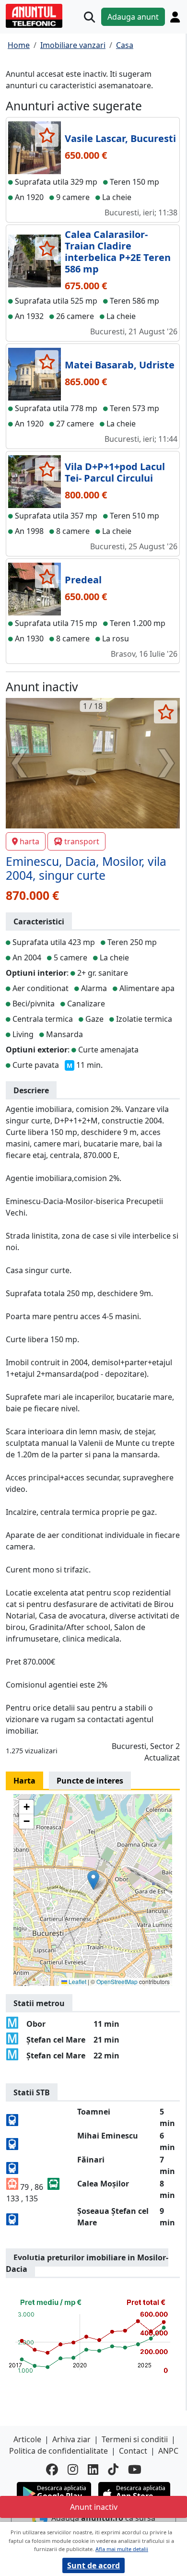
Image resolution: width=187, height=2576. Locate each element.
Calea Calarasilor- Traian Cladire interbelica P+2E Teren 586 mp (118, 252)
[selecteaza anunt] (47, 135)
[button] (93, 1880)
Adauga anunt (133, 17)
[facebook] (52, 2469)
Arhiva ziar (71, 2439)
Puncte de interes (90, 1781)
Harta (24, 1781)
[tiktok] (113, 2469)
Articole (27, 2439)
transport (82, 841)
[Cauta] (89, 17)
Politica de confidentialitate (58, 2451)
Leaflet (77, 1981)
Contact (133, 2451)
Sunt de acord (93, 2565)
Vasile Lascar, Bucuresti (120, 138)
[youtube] (135, 2469)
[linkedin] (93, 2469)
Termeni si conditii (135, 2439)
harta (29, 841)
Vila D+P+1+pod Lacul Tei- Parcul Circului (115, 472)
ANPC (168, 2451)
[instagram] (73, 2469)
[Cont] (175, 17)
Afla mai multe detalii (122, 2549)
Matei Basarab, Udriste (120, 365)
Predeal (83, 580)
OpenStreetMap (117, 1981)
